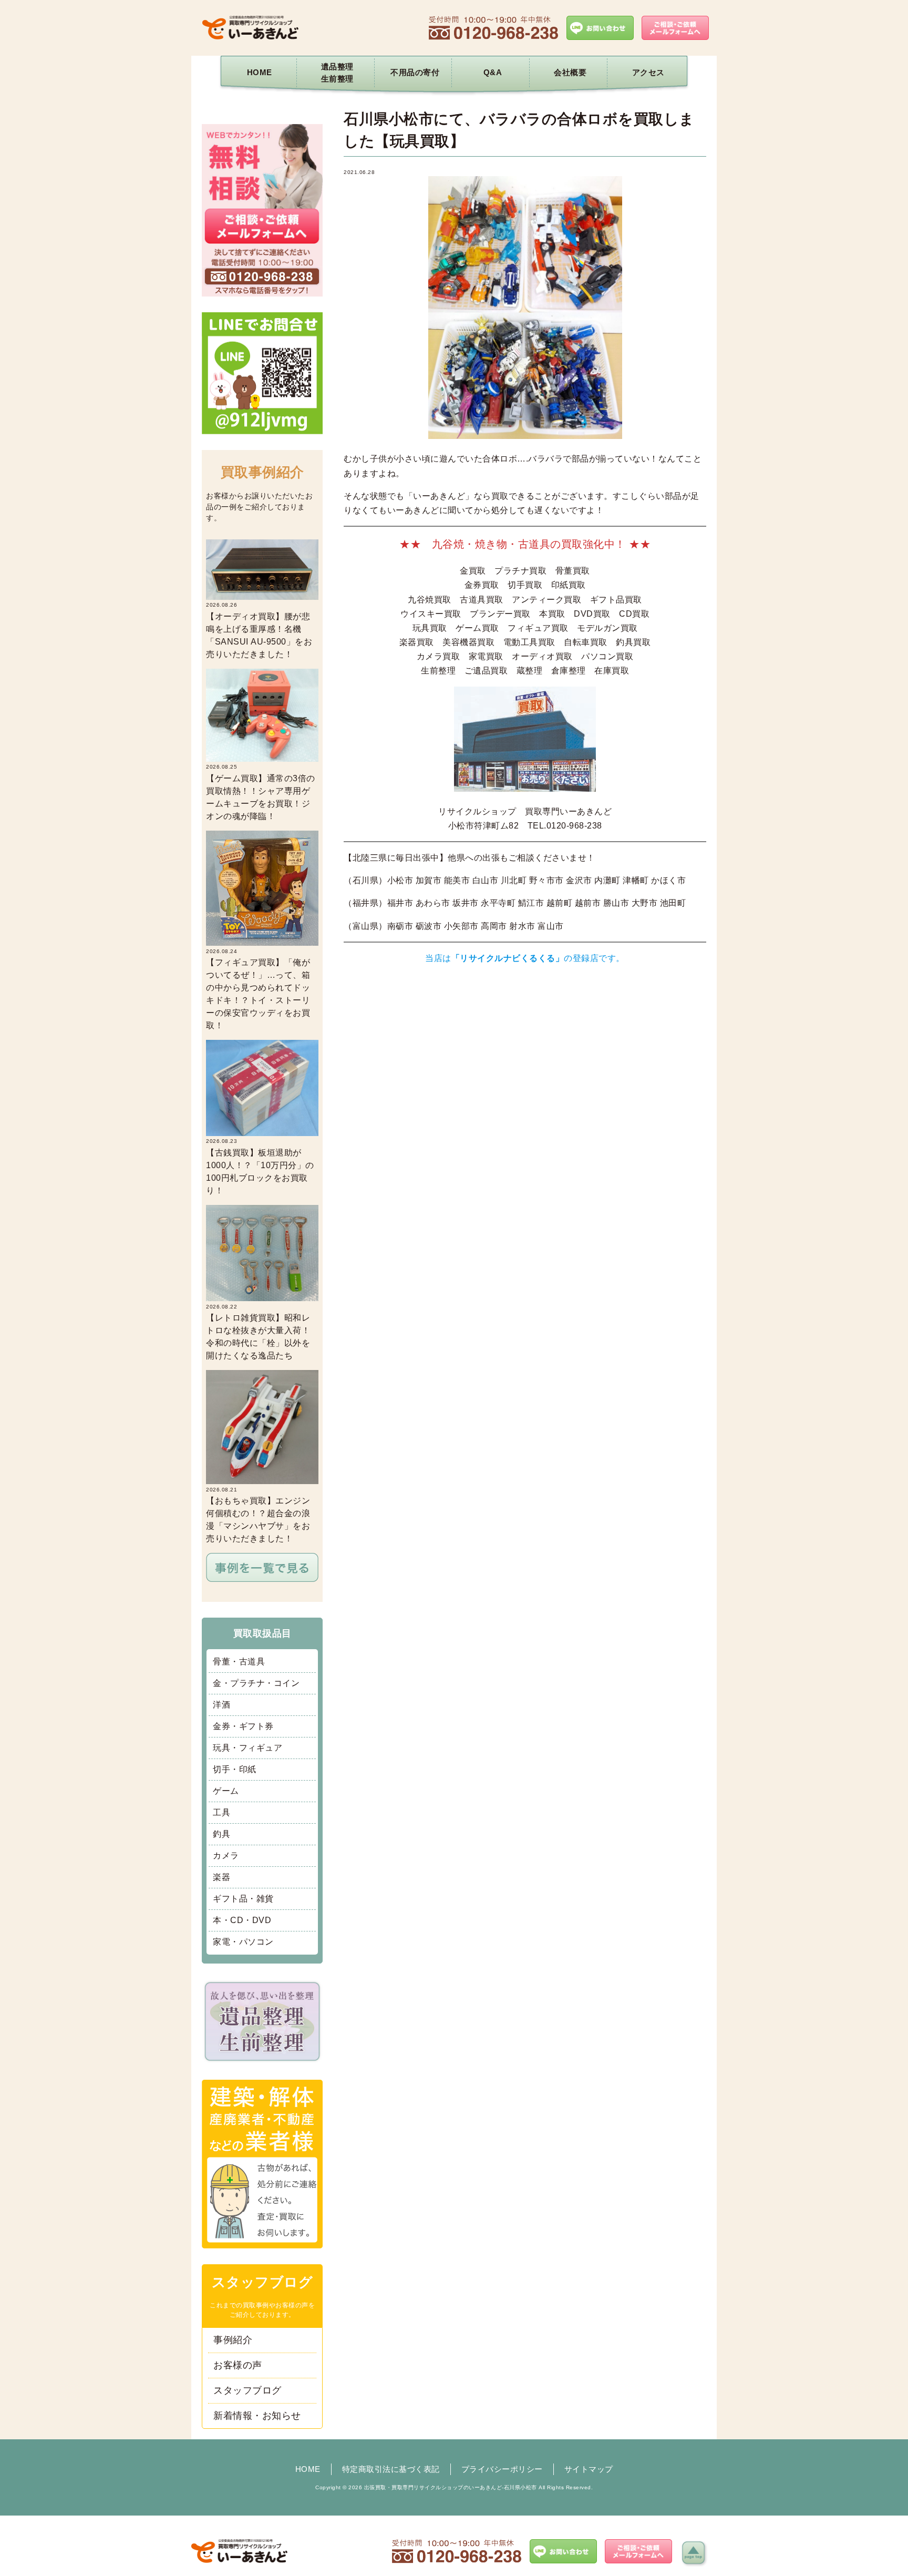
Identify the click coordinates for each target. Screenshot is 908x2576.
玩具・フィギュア (247, 1748)
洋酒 (221, 1705)
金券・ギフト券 (243, 1726)
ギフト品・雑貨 (243, 1899)
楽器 (221, 1877)
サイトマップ (589, 2469)
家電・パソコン (243, 1942)
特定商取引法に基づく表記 (391, 2469)
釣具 (221, 1834)
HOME (260, 72)
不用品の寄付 (415, 72)
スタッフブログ (247, 2390)
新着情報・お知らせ (257, 2416)
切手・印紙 (235, 1769)
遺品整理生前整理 (337, 73)
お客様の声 (238, 2365)
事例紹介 (233, 2340)
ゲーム (226, 1791)
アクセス (648, 72)
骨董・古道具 (239, 1662)
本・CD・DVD (242, 1920)
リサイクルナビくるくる (508, 958)
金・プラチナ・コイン (256, 1683)
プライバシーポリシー (502, 2469)
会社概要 (570, 72)
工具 (221, 1812)
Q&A (493, 72)
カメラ (226, 1856)
